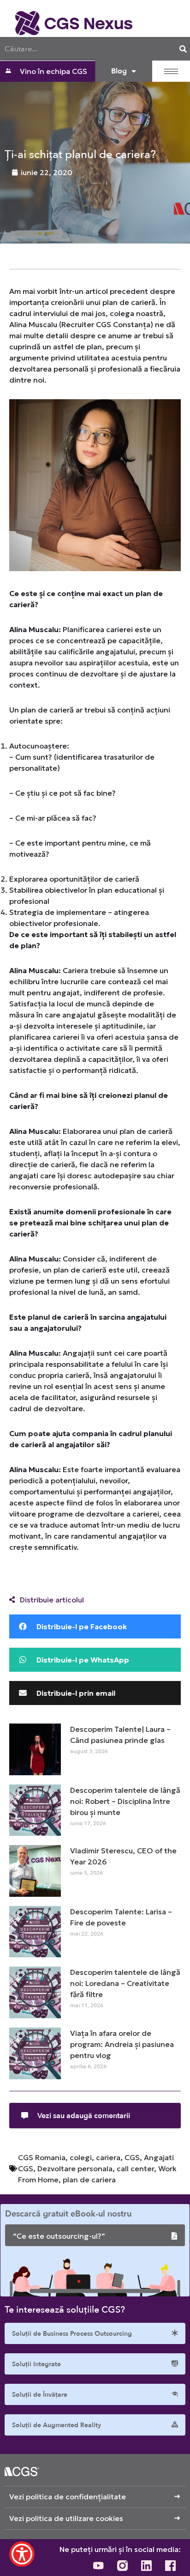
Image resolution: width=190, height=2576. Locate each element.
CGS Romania (42, 2157)
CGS (132, 2157)
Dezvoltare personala (75, 2168)
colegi (81, 2157)
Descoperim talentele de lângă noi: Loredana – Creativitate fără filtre (125, 1983)
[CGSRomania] (170, 2565)
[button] (95, 1626)
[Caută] (183, 49)
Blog (119, 71)
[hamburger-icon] (171, 71)
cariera (108, 2157)
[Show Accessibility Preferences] (22, 2554)
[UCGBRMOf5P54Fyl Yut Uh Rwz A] (98, 2565)
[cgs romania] (146, 2565)
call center (135, 2168)
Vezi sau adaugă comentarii (84, 2116)
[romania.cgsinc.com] (74, 23)
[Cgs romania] (122, 2565)
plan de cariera (89, 2180)
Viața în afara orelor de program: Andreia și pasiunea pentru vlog (122, 2044)
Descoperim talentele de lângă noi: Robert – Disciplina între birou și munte (125, 1801)
